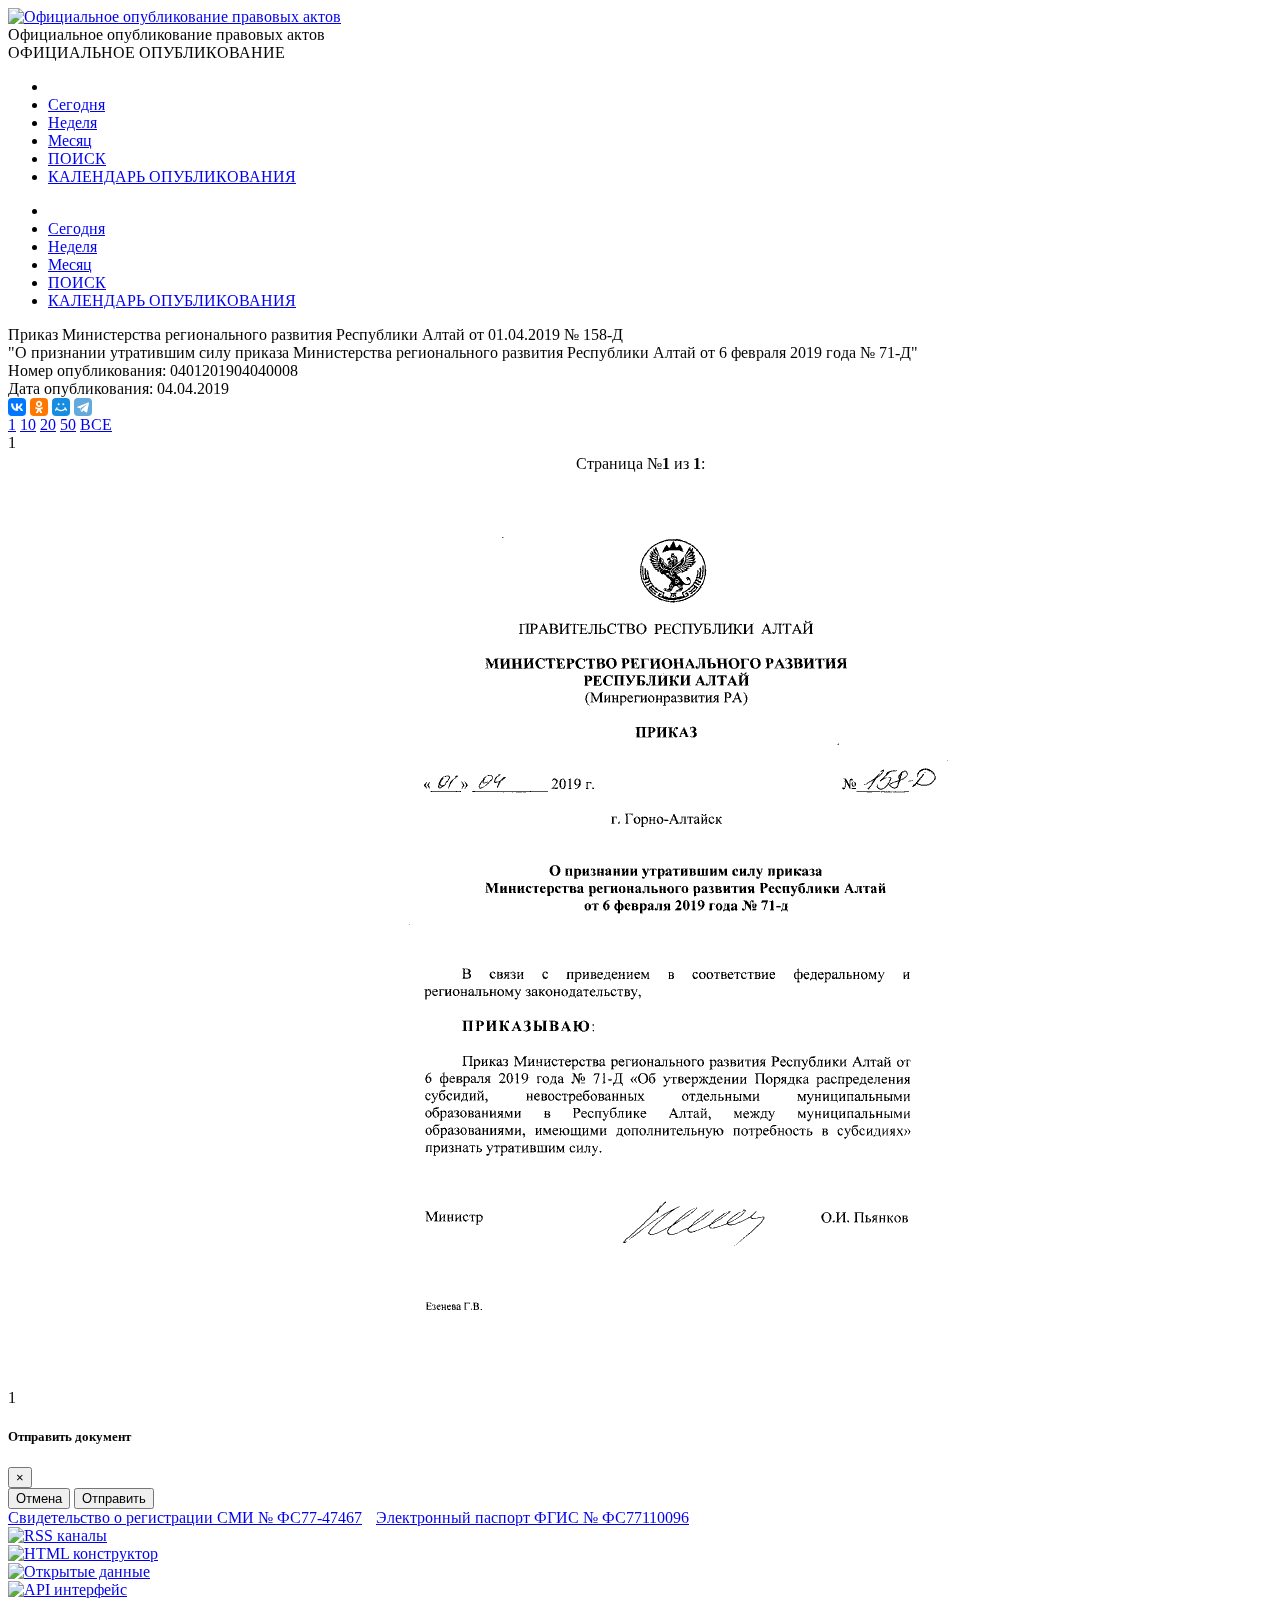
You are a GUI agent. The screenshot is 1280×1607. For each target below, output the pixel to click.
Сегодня (76, 104)
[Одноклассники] (39, 407)
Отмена (39, 1498)
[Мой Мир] (61, 407)
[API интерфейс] (67, 1589)
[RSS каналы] (57, 1535)
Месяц (70, 140)
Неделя (72, 122)
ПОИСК (77, 158)
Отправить (114, 1498)
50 (68, 424)
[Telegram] (83, 407)
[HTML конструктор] (83, 1553)
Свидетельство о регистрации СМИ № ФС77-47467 (185, 1517)
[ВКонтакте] (17, 407)
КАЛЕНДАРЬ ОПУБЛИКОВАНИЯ (172, 176)
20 (48, 424)
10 (28, 424)
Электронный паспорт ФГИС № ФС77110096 (532, 1517)
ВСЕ (96, 424)
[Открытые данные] (79, 1571)
